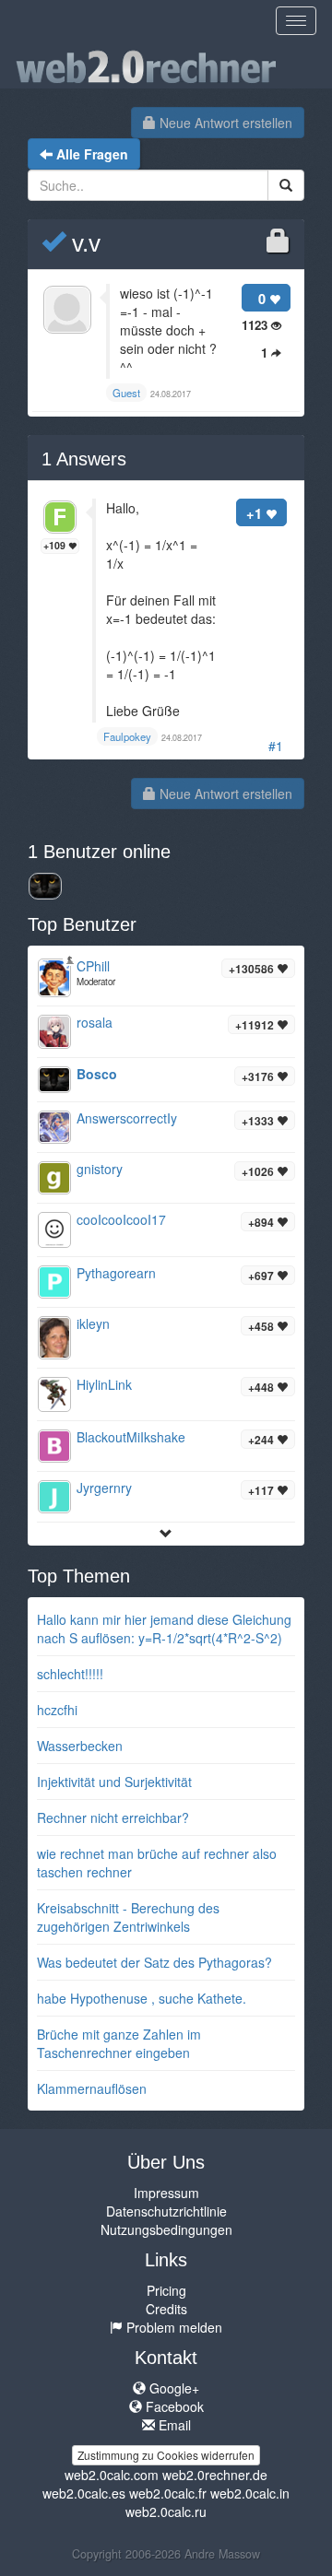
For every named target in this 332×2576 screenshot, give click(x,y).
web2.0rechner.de (215, 2475)
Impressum (166, 2193)
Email (173, 2425)
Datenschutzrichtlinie (166, 2211)
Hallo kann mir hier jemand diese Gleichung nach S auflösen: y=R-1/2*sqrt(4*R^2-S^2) (164, 1629)
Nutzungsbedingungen (166, 2229)
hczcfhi (57, 1710)
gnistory (100, 1169)
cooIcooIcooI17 (121, 1219)
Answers (84, 459)
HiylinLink (104, 1384)
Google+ (172, 2388)
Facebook (173, 2406)
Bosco (97, 1074)
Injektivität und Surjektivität (114, 1782)
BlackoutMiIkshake (131, 1437)
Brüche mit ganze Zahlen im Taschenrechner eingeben (119, 2043)
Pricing (166, 2290)
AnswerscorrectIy (127, 1118)
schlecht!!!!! (70, 1674)
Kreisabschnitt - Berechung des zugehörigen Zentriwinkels (128, 1917)
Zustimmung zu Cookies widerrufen (166, 2455)
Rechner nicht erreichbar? (113, 1817)
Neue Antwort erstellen (224, 123)
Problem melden (172, 2327)
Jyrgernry (104, 1488)
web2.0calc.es (84, 2493)
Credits (166, 2309)
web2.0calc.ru (166, 2511)
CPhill (93, 966)
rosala (95, 1022)
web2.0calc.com (112, 2475)
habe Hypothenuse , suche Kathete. (142, 1998)
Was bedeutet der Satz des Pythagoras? (154, 1962)
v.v (83, 243)
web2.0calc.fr (168, 2493)
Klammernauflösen (92, 2088)
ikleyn (93, 1323)
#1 (276, 746)
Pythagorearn (116, 1273)
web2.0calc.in (250, 2493)
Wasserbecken (80, 1746)
